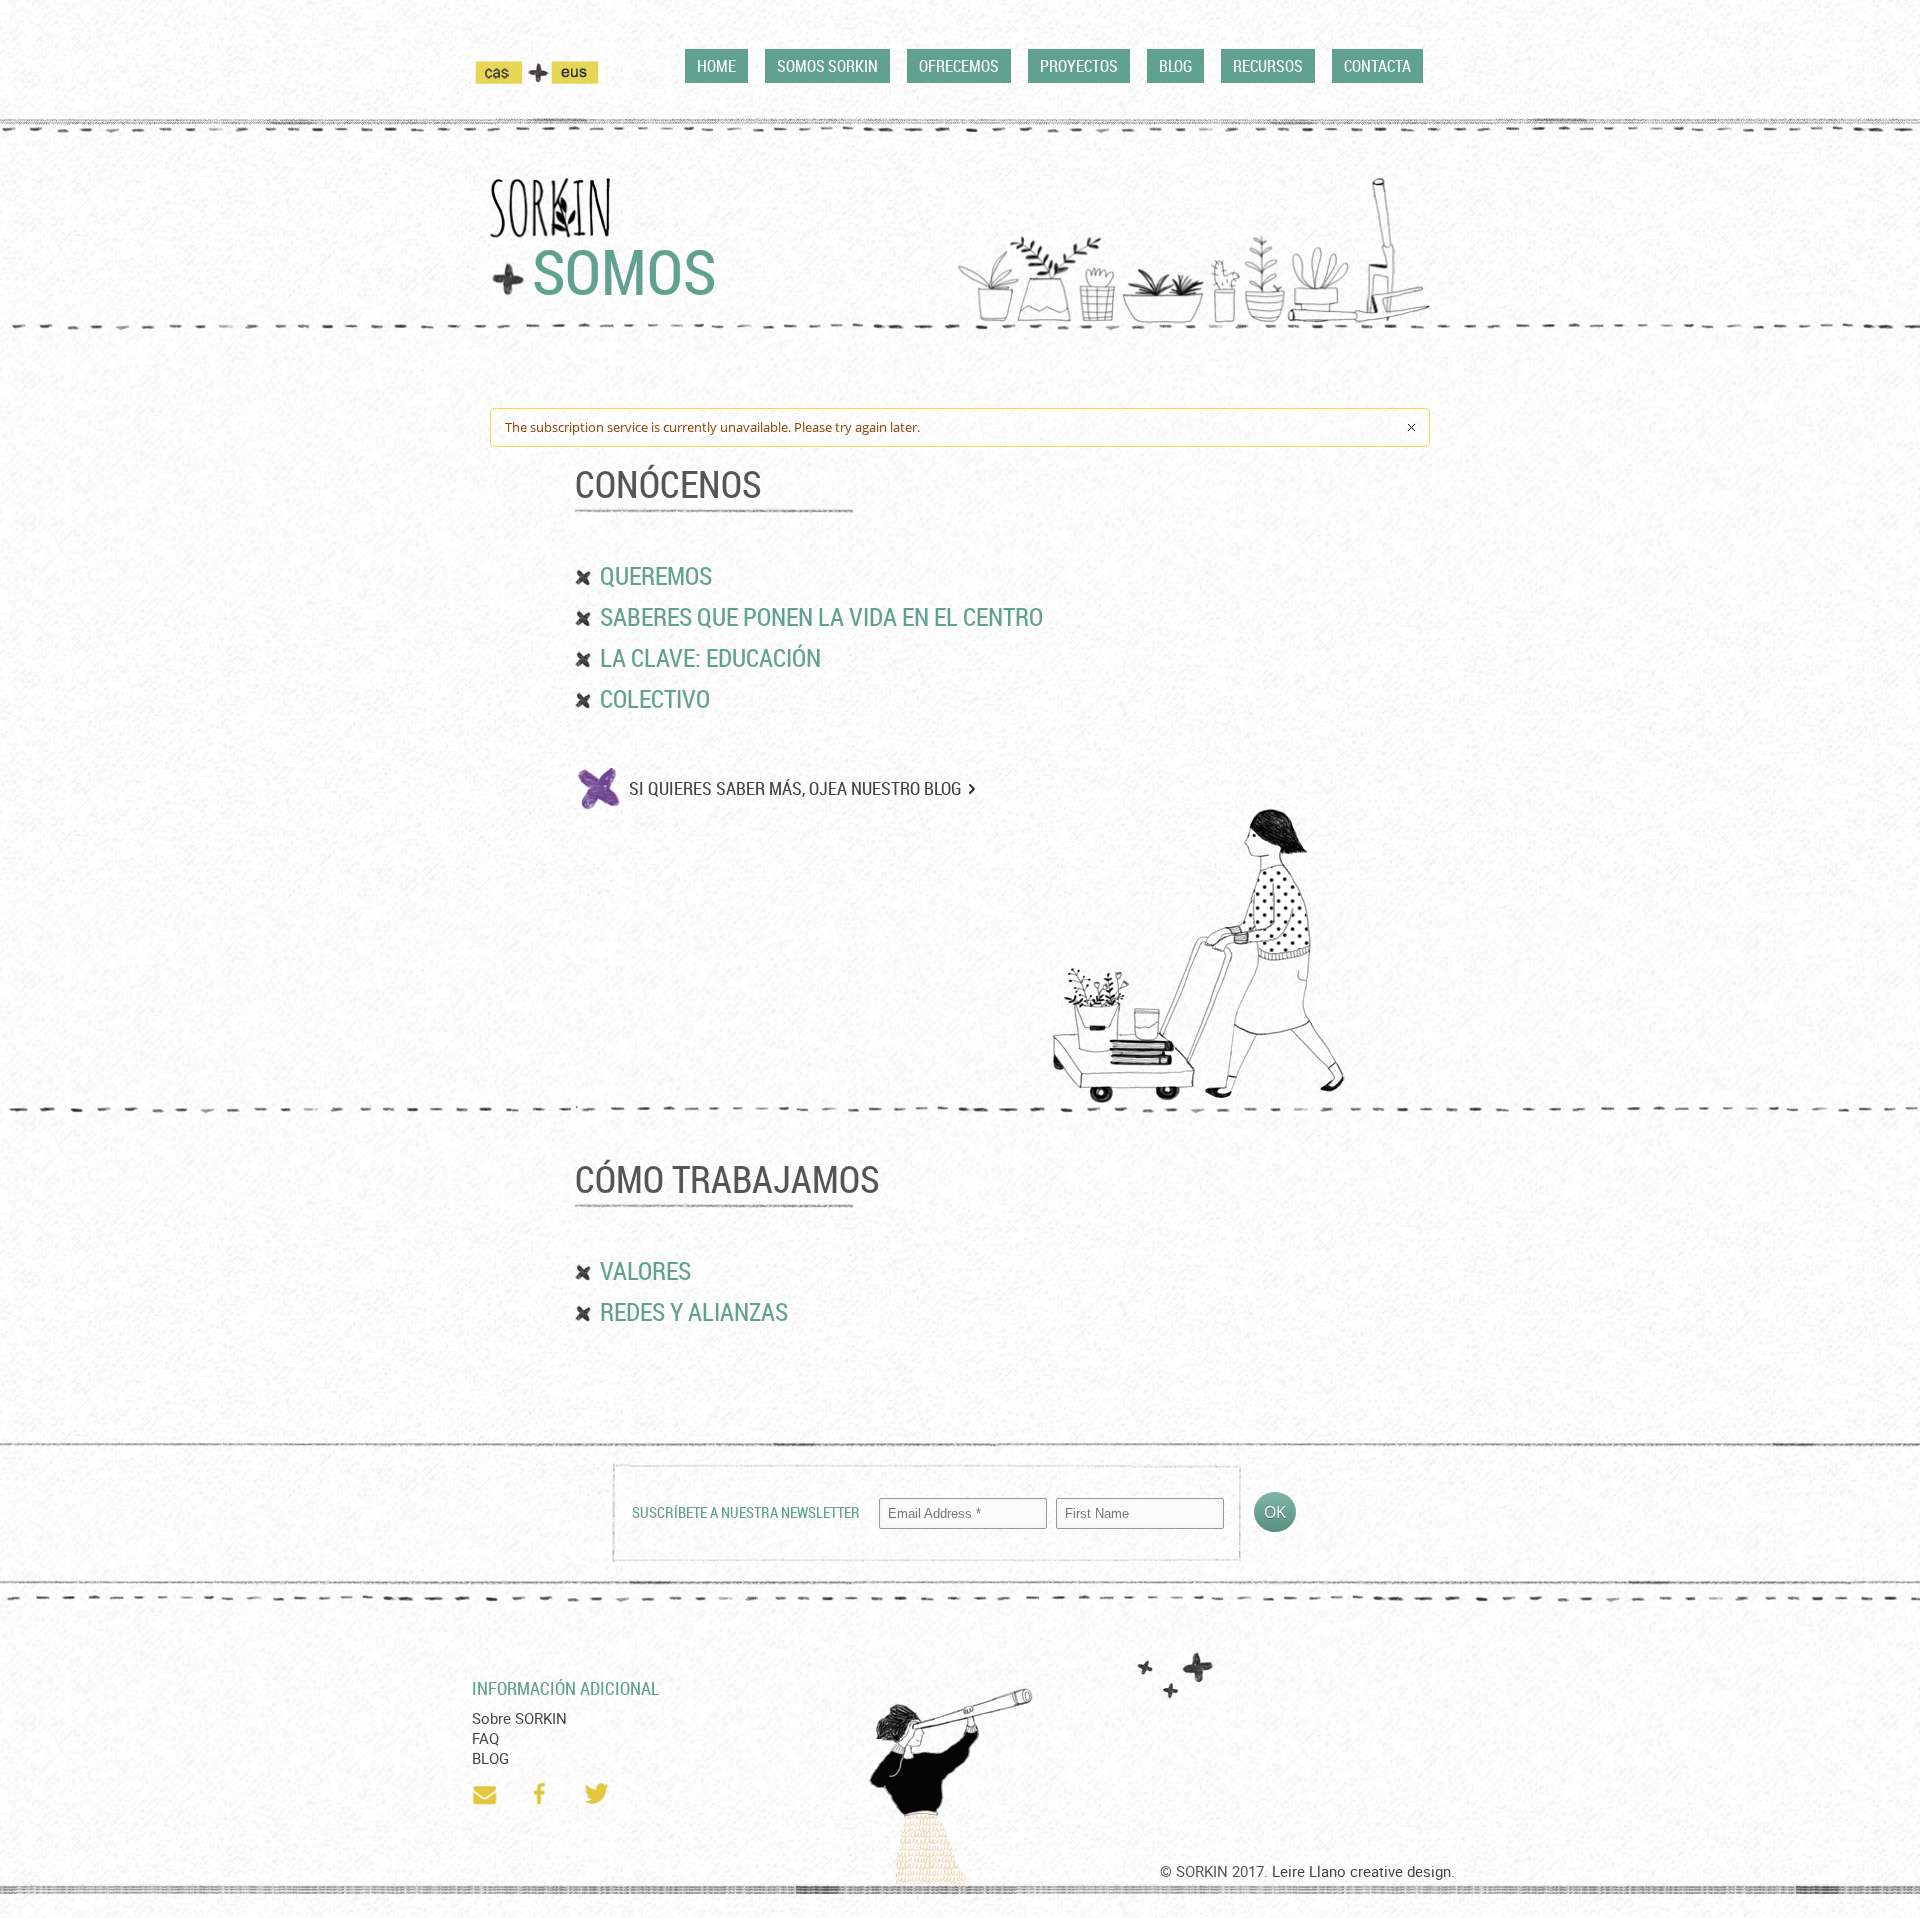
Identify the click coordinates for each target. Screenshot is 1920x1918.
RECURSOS (1268, 66)
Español (511, 72)
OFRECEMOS (959, 66)
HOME (716, 66)
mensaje (486, 1794)
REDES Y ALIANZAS (694, 1311)
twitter (598, 1794)
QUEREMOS (656, 575)
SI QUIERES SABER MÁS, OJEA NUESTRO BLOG (795, 788)
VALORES (645, 1270)
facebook (542, 1794)
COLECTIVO (655, 698)
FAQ (485, 1738)
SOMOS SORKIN (827, 66)
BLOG (1175, 66)
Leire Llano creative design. (1363, 1871)
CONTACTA (1377, 66)
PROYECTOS (1079, 66)
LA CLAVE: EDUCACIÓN (710, 657)
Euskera (575, 72)
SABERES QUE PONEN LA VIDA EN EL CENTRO (821, 616)
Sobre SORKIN (519, 1718)
